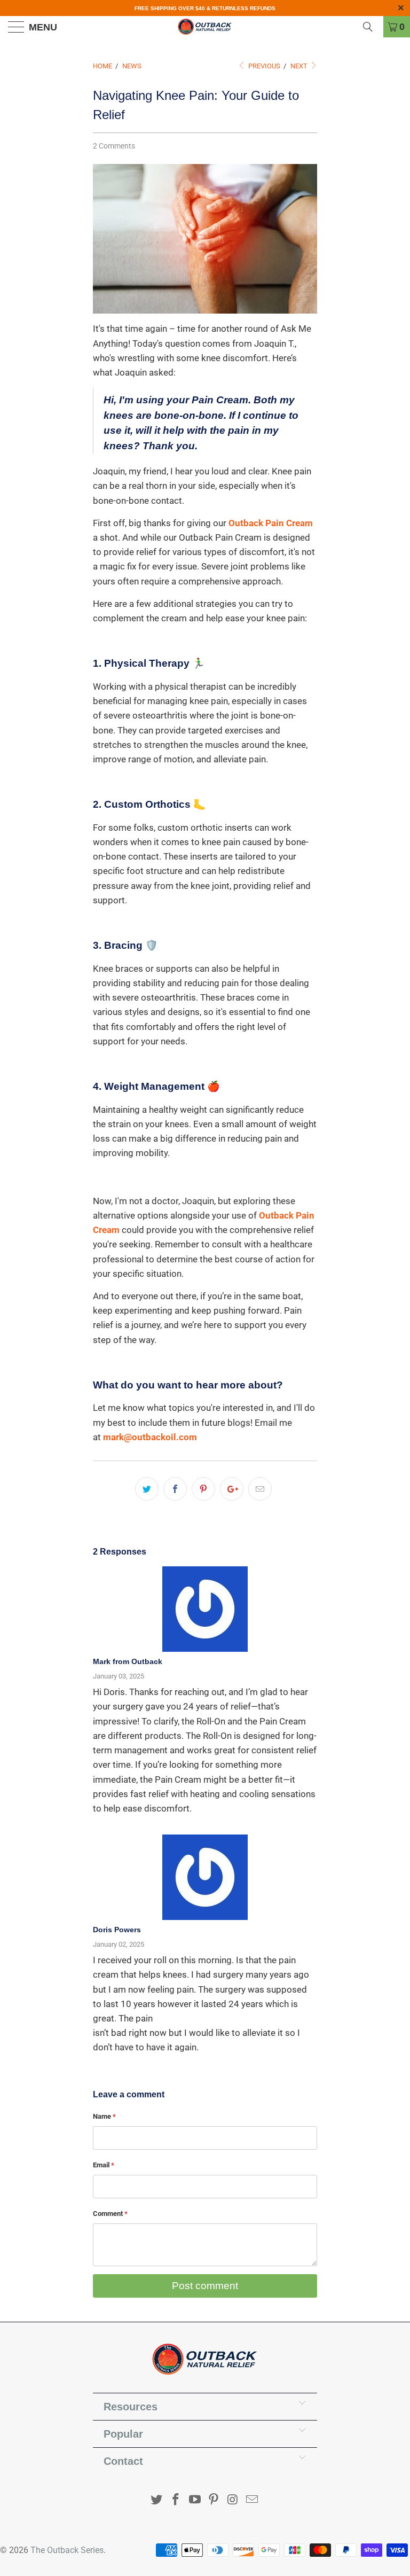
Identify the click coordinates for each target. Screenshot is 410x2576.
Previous (263, 66)
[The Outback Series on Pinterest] (214, 2500)
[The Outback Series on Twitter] (157, 2500)
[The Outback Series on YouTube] (195, 2500)
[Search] (372, 27)
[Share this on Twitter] (147, 1489)
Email (104, 2165)
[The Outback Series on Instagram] (233, 2500)
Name (104, 2116)
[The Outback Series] (205, 27)
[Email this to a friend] (260, 1489)
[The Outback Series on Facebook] (176, 2500)
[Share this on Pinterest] (203, 1489)
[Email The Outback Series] (252, 2500)
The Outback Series (67, 2550)
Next (300, 66)
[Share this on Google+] (232, 1489)
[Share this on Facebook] (175, 1489)
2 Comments (114, 146)
